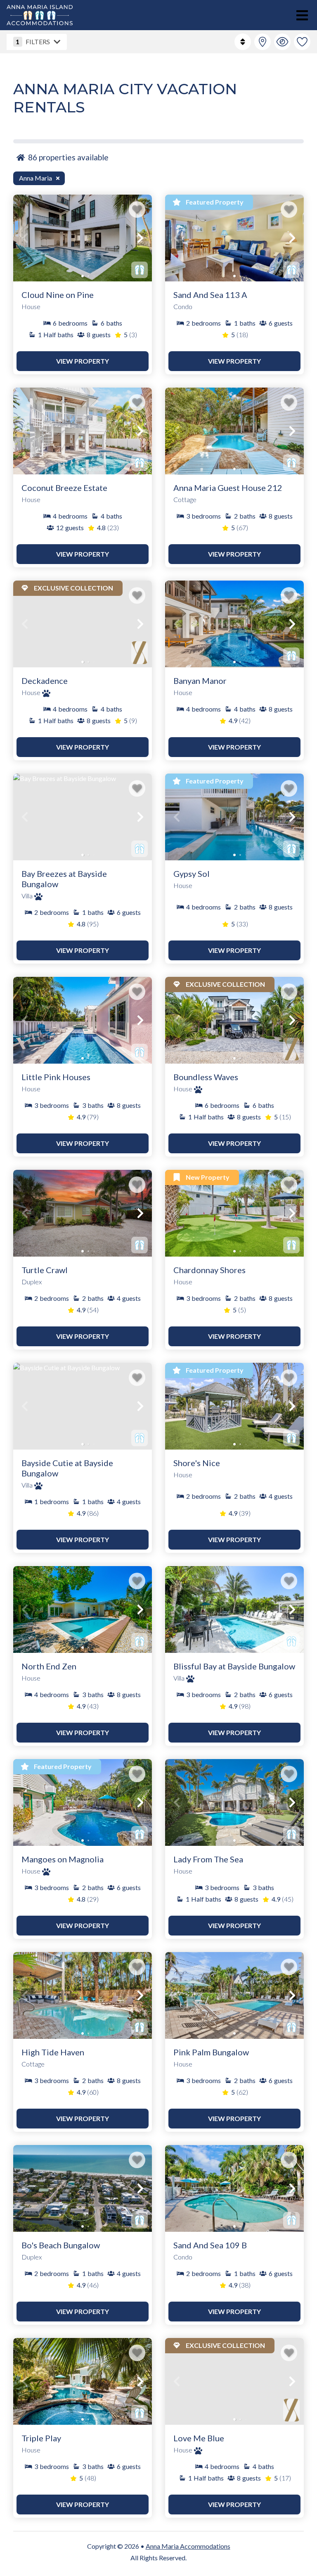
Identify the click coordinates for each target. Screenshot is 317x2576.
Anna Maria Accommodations (188, 2546)
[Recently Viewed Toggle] (282, 42)
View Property (83, 361)
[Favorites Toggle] (302, 42)
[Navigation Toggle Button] (302, 15)
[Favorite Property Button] (137, 210)
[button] (25, 238)
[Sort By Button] (243, 42)
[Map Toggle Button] (263, 42)
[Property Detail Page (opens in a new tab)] (83, 238)
